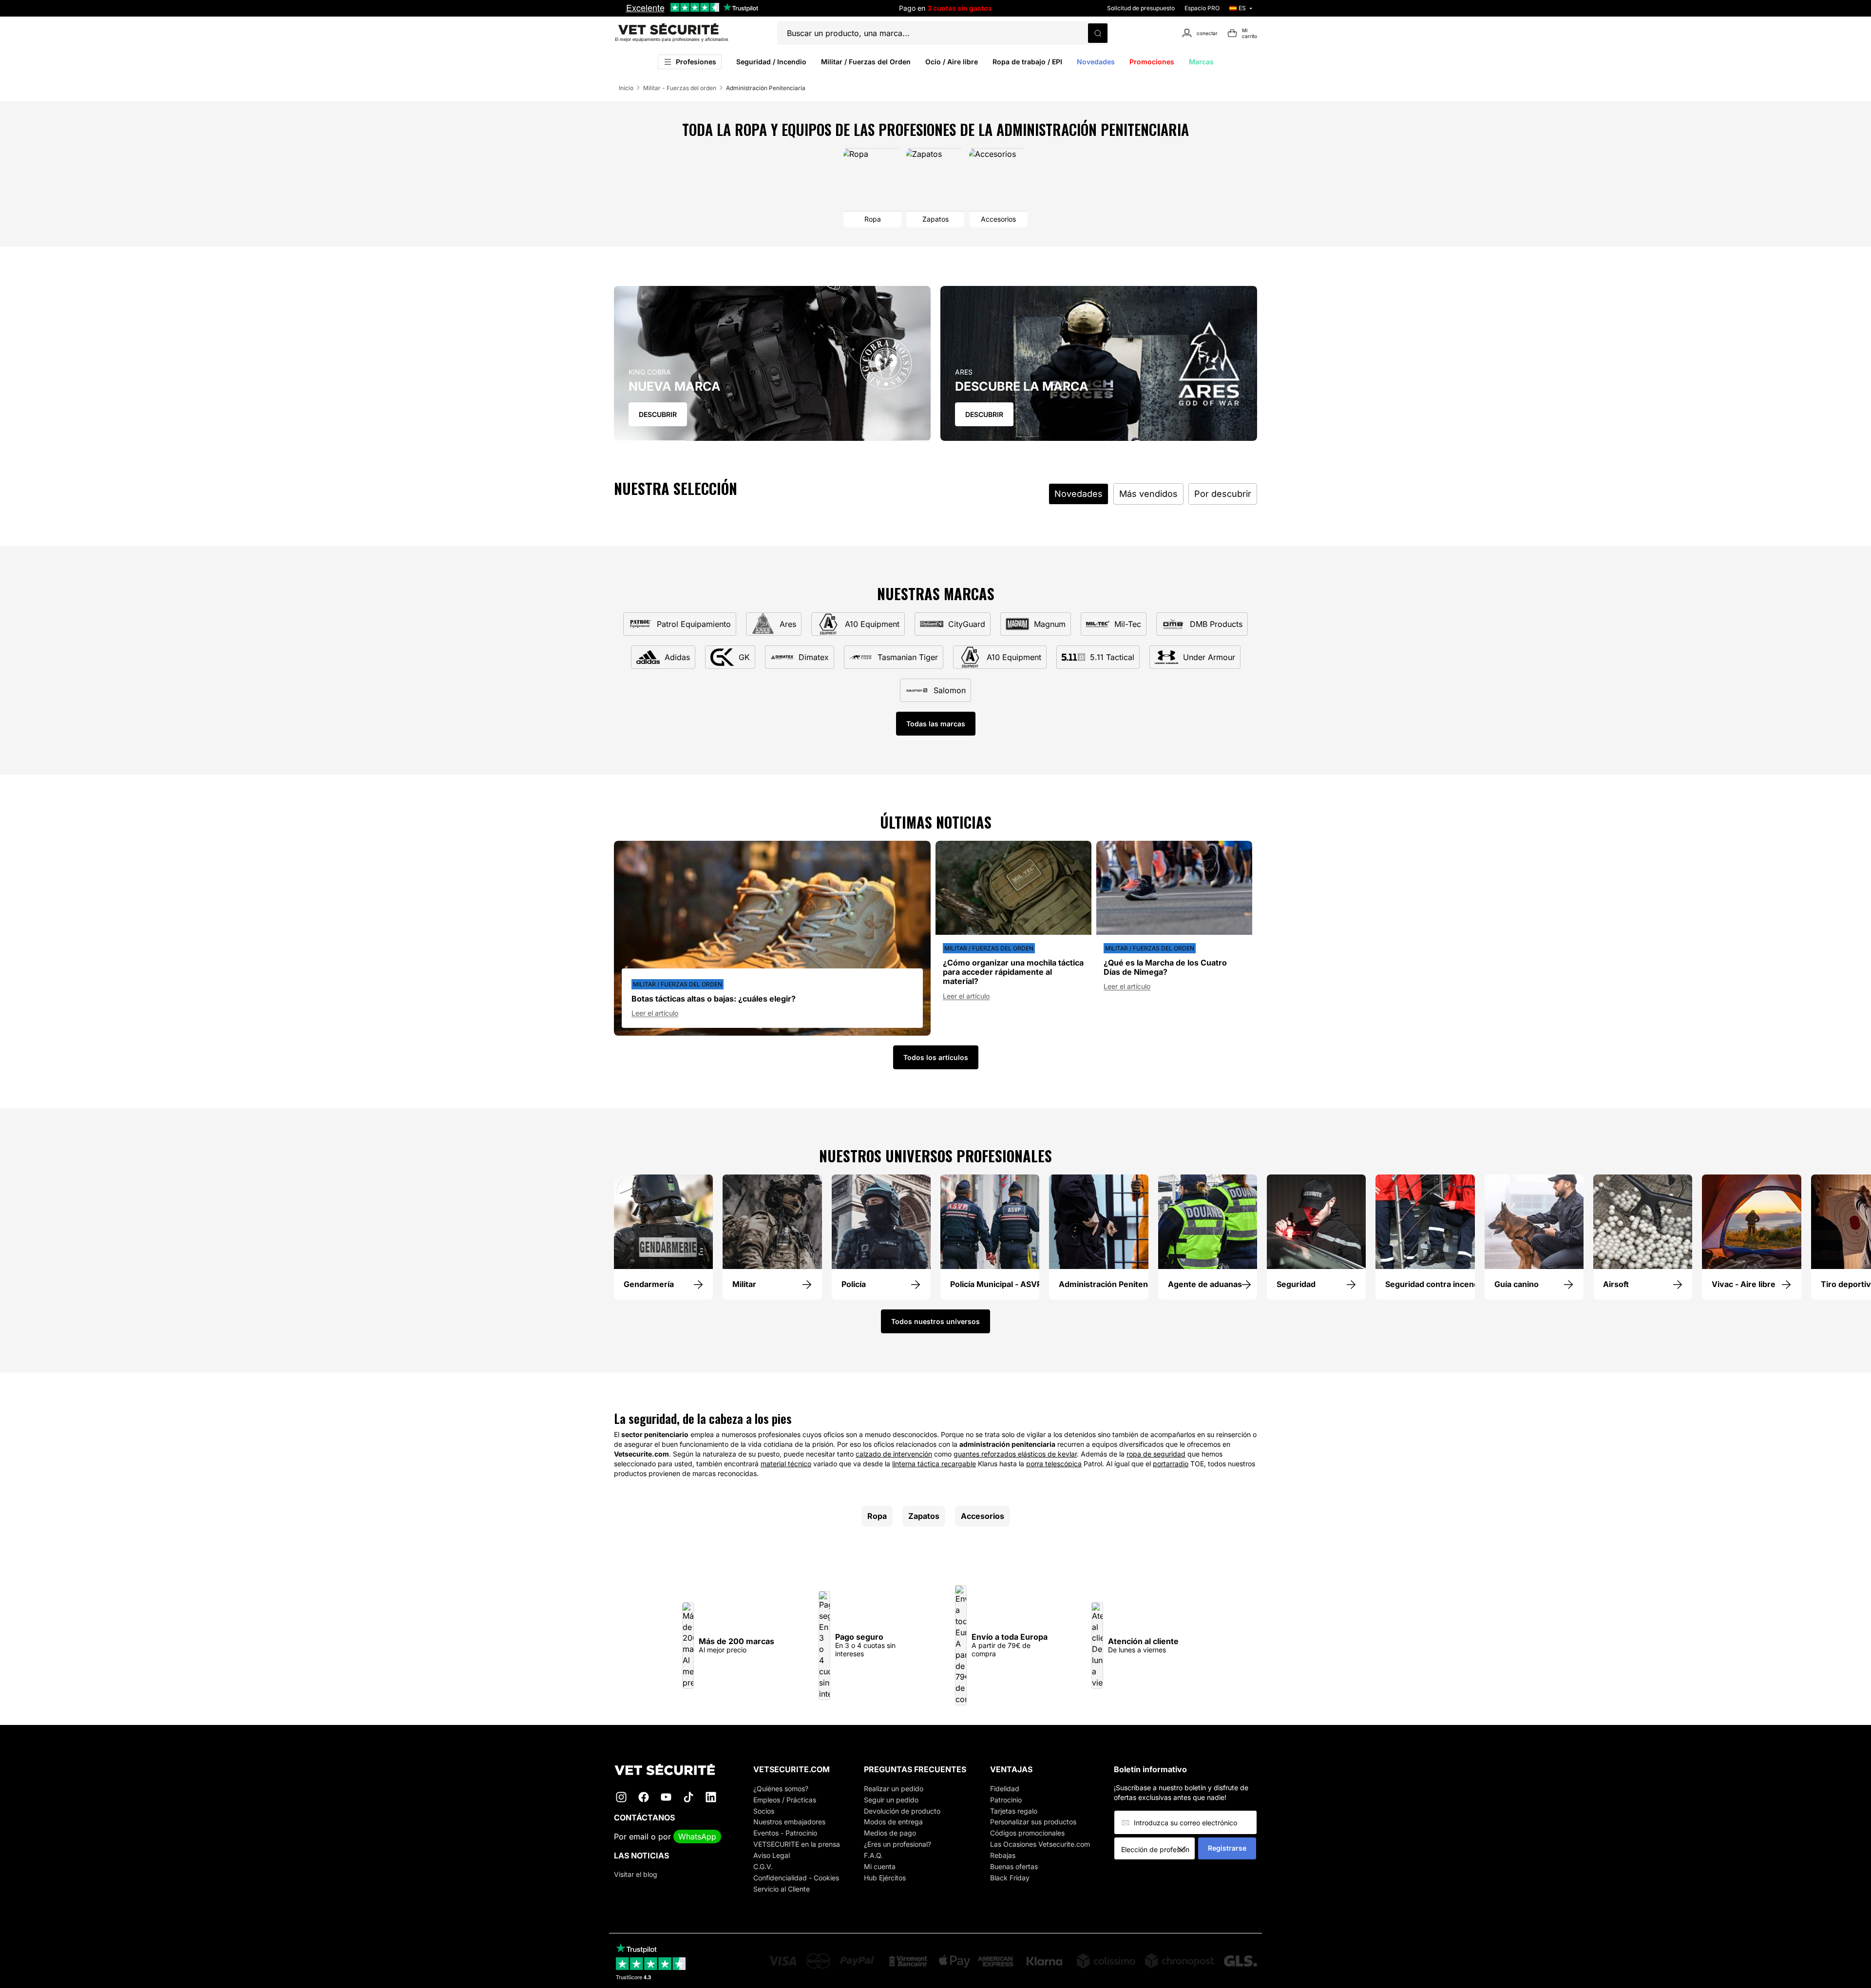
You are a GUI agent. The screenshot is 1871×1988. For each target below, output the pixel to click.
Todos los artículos (936, 1057)
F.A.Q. (873, 1855)
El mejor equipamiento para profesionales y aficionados (672, 39)
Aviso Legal (772, 1855)
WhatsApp (697, 1837)
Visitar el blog (636, 1874)
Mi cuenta (880, 1866)
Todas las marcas (936, 724)
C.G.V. (763, 1866)
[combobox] (1158, 1849)
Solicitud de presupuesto (1141, 8)
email (639, 1837)
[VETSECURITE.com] (672, 1770)
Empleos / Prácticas (785, 1800)
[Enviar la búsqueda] (1098, 33)
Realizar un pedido (894, 1789)
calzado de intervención (894, 1454)
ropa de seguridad (1156, 1454)
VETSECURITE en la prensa (797, 1844)
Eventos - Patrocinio (785, 1833)
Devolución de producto (902, 1811)
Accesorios (983, 1516)
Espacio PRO (1202, 8)
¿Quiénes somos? (781, 1789)
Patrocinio (1006, 1800)
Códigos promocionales (1027, 1833)
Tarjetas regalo (1014, 1811)
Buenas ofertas (1014, 1866)
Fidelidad (1005, 1789)
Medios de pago (890, 1833)
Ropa (877, 1516)
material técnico (786, 1464)
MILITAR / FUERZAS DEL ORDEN (678, 984)
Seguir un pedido (891, 1800)
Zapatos (924, 1516)
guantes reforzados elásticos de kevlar (1015, 1454)
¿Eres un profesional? (897, 1844)
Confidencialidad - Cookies (796, 1878)
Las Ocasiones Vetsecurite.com (1040, 1844)
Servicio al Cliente (782, 1889)
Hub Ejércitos (885, 1878)
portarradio (1171, 1464)
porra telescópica (1054, 1464)
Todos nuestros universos (935, 1321)
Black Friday (1010, 1878)
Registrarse (1227, 1848)
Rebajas (1003, 1855)
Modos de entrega (893, 1822)
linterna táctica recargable (934, 1464)
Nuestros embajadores (789, 1822)
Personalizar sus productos (1033, 1822)
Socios (764, 1811)
